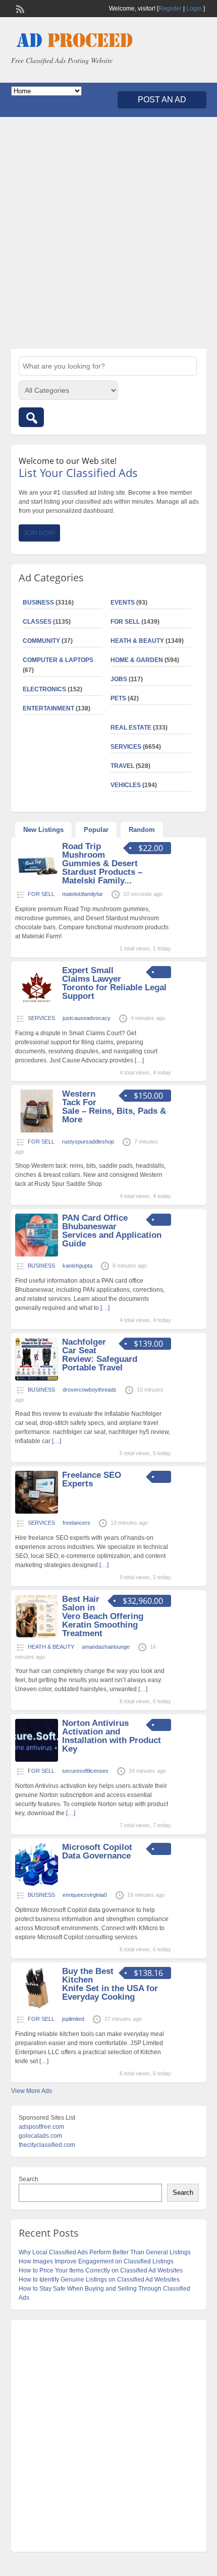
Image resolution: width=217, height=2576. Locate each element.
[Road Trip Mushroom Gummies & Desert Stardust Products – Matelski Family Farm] (37, 883)
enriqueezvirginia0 (85, 1895)
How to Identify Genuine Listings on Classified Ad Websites (99, 2280)
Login (194, 9)
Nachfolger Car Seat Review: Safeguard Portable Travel (100, 1355)
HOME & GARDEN (137, 660)
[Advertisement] (108, 233)
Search (29, 2179)
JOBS (119, 679)
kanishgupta (77, 1266)
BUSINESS (38, 603)
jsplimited (73, 2019)
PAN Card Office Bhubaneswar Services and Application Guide (112, 1231)
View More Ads (32, 2091)
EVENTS (123, 603)
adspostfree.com (41, 2127)
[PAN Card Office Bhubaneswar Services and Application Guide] (37, 1254)
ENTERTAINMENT (48, 708)
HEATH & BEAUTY (137, 641)
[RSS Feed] (19, 8)
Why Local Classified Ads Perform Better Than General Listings (105, 2252)
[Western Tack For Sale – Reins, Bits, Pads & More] (37, 1130)
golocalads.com (40, 2136)
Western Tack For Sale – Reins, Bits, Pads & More (114, 1107)
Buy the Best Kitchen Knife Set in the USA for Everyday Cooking (110, 1984)
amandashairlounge (106, 1647)
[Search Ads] (31, 417)
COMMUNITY (41, 641)
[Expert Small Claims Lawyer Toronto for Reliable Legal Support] (37, 1007)
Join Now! (39, 533)
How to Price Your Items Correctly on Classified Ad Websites (101, 2270)
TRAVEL (122, 766)
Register (170, 9)
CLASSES (37, 622)
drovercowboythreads (90, 1390)
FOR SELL (125, 622)
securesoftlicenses (85, 1771)
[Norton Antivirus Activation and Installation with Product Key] (37, 1760)
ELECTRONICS (44, 689)
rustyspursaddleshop (88, 1142)
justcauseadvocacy (87, 1018)
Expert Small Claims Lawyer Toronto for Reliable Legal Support (114, 983)
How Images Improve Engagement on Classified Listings (96, 2261)
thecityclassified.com (47, 2145)
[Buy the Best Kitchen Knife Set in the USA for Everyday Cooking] (37, 2008)
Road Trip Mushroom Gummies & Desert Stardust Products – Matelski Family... (102, 863)
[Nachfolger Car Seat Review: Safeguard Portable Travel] (37, 1379)
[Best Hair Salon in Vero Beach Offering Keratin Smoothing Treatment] (37, 1636)
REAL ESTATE (131, 728)
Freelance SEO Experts (92, 1479)
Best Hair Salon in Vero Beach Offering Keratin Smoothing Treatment (103, 1616)
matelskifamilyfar (83, 894)
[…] (139, 1060)
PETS (118, 698)
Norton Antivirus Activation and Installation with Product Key (112, 1736)
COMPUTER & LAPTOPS (58, 660)
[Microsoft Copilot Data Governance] (37, 1884)
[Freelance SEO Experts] (37, 1512)
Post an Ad (162, 100)
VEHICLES (126, 785)
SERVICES (126, 747)
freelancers (76, 1523)
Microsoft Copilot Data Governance (97, 1851)
